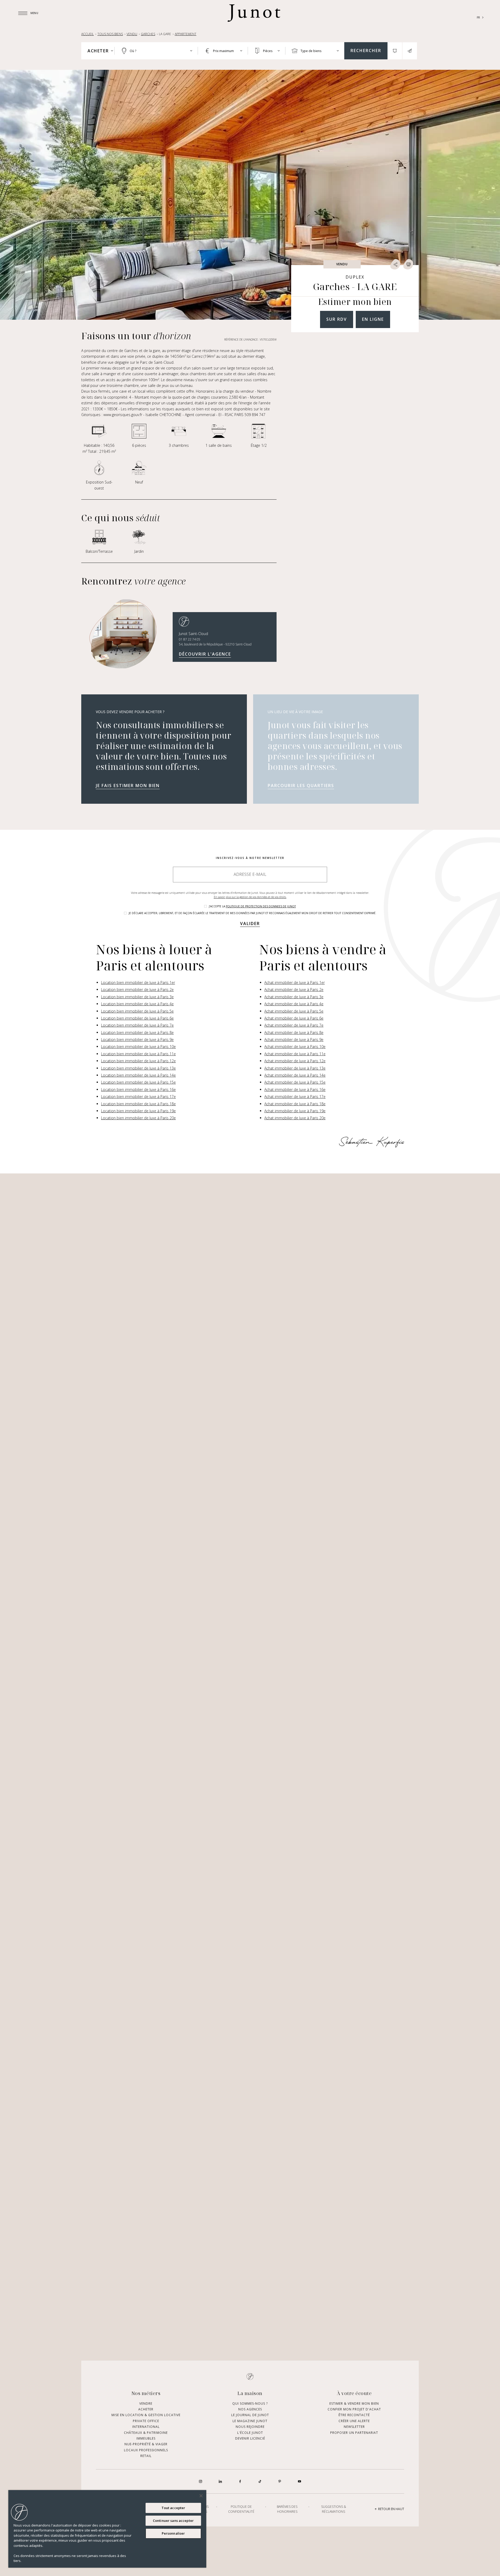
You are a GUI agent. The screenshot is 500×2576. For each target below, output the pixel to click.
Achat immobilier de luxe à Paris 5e (294, 1011)
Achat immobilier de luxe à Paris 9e (294, 1039)
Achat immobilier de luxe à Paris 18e (295, 1104)
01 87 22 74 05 (190, 639)
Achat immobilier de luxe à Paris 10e (295, 1047)
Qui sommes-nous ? (250, 2403)
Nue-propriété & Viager (146, 2444)
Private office (146, 2421)
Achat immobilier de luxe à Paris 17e (295, 1097)
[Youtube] (299, 2481)
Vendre (146, 2403)
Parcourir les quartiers (301, 786)
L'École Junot (250, 2432)
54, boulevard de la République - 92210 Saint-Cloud (215, 644)
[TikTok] (260, 2481)
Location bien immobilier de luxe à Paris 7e (137, 1025)
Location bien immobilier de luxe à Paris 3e (137, 997)
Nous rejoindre (250, 2427)
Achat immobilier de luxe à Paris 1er (295, 982)
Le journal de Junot (250, 2415)
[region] (107, 2529)
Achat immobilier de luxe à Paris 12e (295, 1061)
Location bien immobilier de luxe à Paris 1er (138, 982)
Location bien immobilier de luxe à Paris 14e (138, 1075)
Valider (250, 923)
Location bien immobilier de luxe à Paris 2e (137, 989)
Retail (146, 2456)
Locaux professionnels (146, 2450)
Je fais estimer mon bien (128, 786)
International (146, 2427)
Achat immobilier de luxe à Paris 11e (295, 1054)
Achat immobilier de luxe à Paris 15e (295, 1082)
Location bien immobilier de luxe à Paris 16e (138, 1089)
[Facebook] (240, 2481)
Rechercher (366, 51)
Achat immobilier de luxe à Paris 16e (295, 1089)
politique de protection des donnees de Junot (261, 906)
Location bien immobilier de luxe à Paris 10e (138, 1047)
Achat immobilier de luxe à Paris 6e (294, 1018)
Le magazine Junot (250, 2421)
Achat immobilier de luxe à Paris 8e (294, 1032)
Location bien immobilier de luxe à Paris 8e (137, 1032)
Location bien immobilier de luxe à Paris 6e (137, 1018)
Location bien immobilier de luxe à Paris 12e (138, 1061)
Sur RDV (337, 319)
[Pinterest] (280, 2481)
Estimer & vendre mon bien (354, 2403)
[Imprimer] (408, 264)
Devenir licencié (250, 2438)
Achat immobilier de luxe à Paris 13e (295, 1068)
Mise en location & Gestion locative (146, 2415)
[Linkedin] (220, 2481)
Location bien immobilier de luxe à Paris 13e (138, 1068)
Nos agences (250, 2409)
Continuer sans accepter (173, 2521)
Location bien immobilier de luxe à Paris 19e (138, 1111)
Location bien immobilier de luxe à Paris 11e (138, 1054)
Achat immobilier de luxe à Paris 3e (294, 997)
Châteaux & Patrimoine (146, 2432)
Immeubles (146, 2438)
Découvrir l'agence (205, 654)
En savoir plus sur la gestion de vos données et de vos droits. (250, 897)
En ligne (373, 319)
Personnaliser (173, 2533)
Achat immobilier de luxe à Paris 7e (294, 1025)
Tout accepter (173, 2508)
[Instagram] (201, 2481)
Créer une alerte (354, 2421)
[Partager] (395, 264)
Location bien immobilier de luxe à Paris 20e (138, 1118)
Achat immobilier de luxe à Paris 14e (295, 1075)
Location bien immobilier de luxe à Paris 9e (137, 1039)
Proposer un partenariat (354, 2432)
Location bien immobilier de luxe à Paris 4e (137, 1004)
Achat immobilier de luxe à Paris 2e (294, 989)
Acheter (146, 2409)
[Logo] (254, 13)
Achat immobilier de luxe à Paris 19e (295, 1111)
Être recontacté (354, 2415)
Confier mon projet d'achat (354, 2409)
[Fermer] (201, 2496)
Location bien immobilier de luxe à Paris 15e (138, 1082)
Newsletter (354, 2427)
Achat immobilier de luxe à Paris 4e (294, 1004)
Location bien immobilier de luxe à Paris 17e (138, 1097)
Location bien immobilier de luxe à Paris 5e (137, 1011)
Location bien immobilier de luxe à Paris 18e (138, 1104)
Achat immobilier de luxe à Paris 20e (295, 1118)
